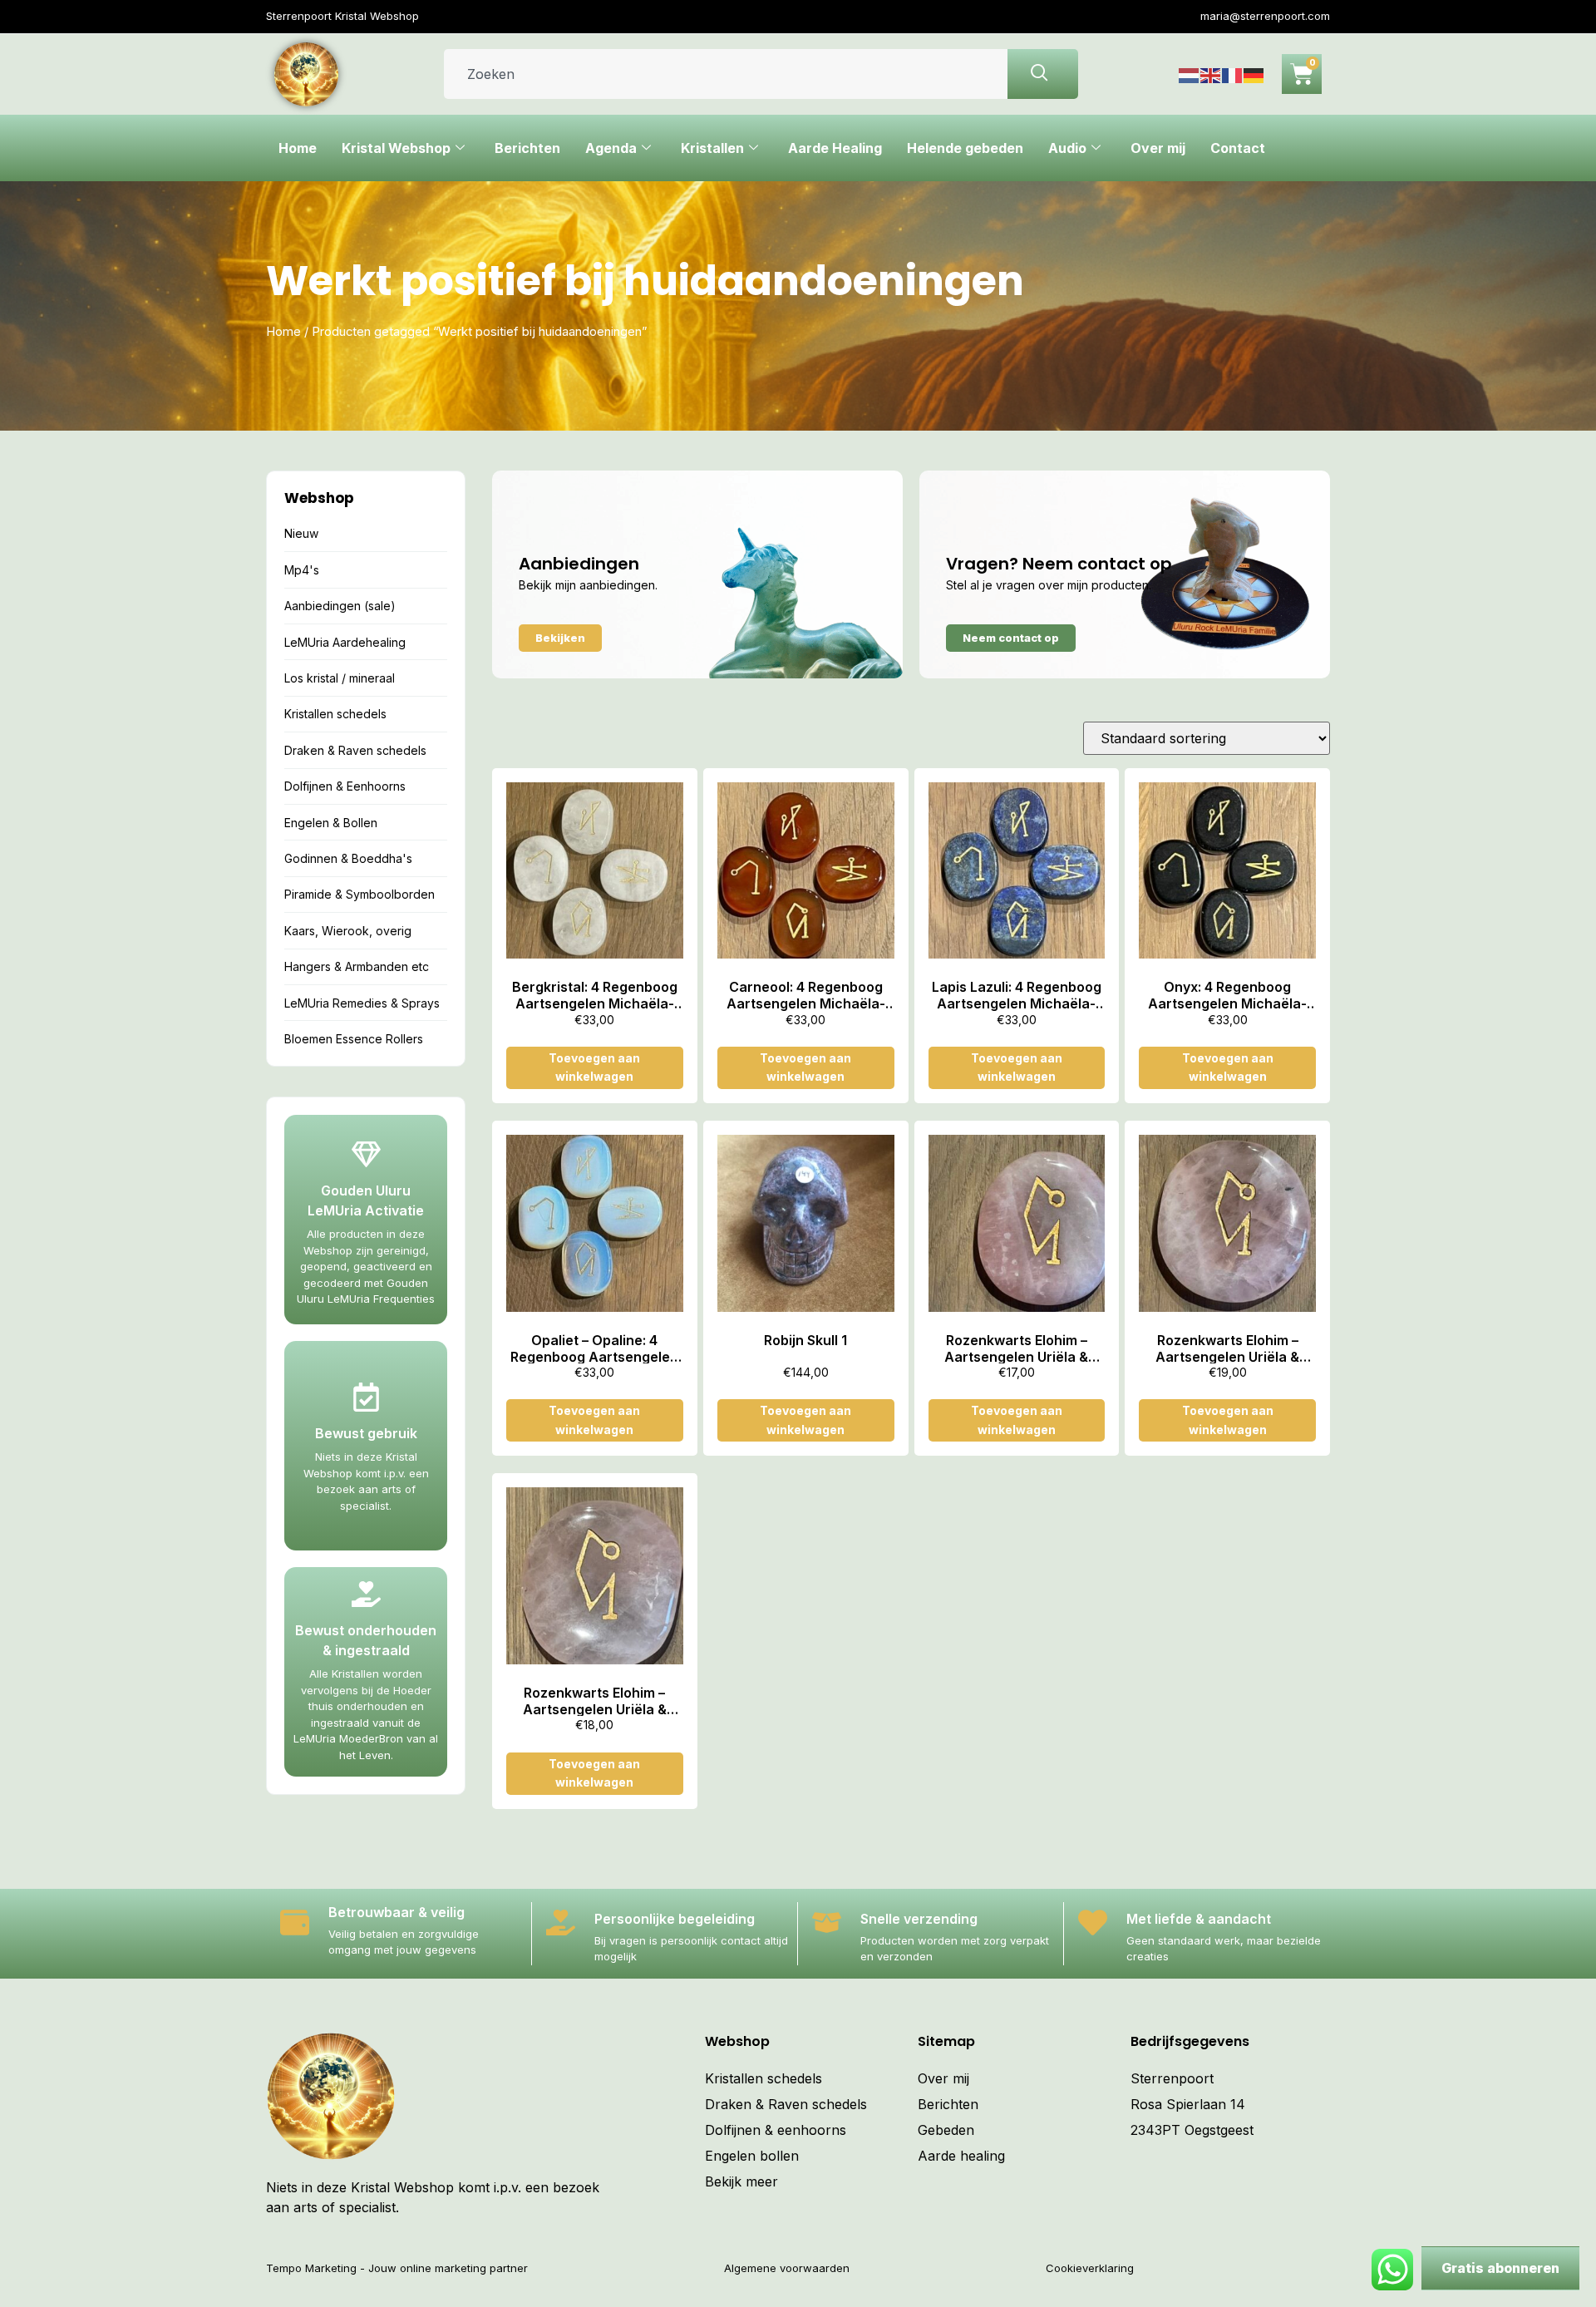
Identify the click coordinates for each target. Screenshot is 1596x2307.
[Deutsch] (1254, 74)
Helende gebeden (965, 148)
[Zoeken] (1043, 74)
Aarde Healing (835, 148)
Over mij (1158, 148)
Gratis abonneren (1500, 2268)
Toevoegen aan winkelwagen (594, 1067)
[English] (1211, 74)
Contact (1238, 148)
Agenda (611, 148)
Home (298, 148)
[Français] (1233, 74)
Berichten (527, 148)
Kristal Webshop (396, 148)
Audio (1067, 148)
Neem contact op (1011, 638)
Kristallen (712, 148)
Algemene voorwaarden (787, 2268)
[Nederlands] (1190, 74)
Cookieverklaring (1090, 2268)
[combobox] (726, 74)
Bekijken (560, 638)
